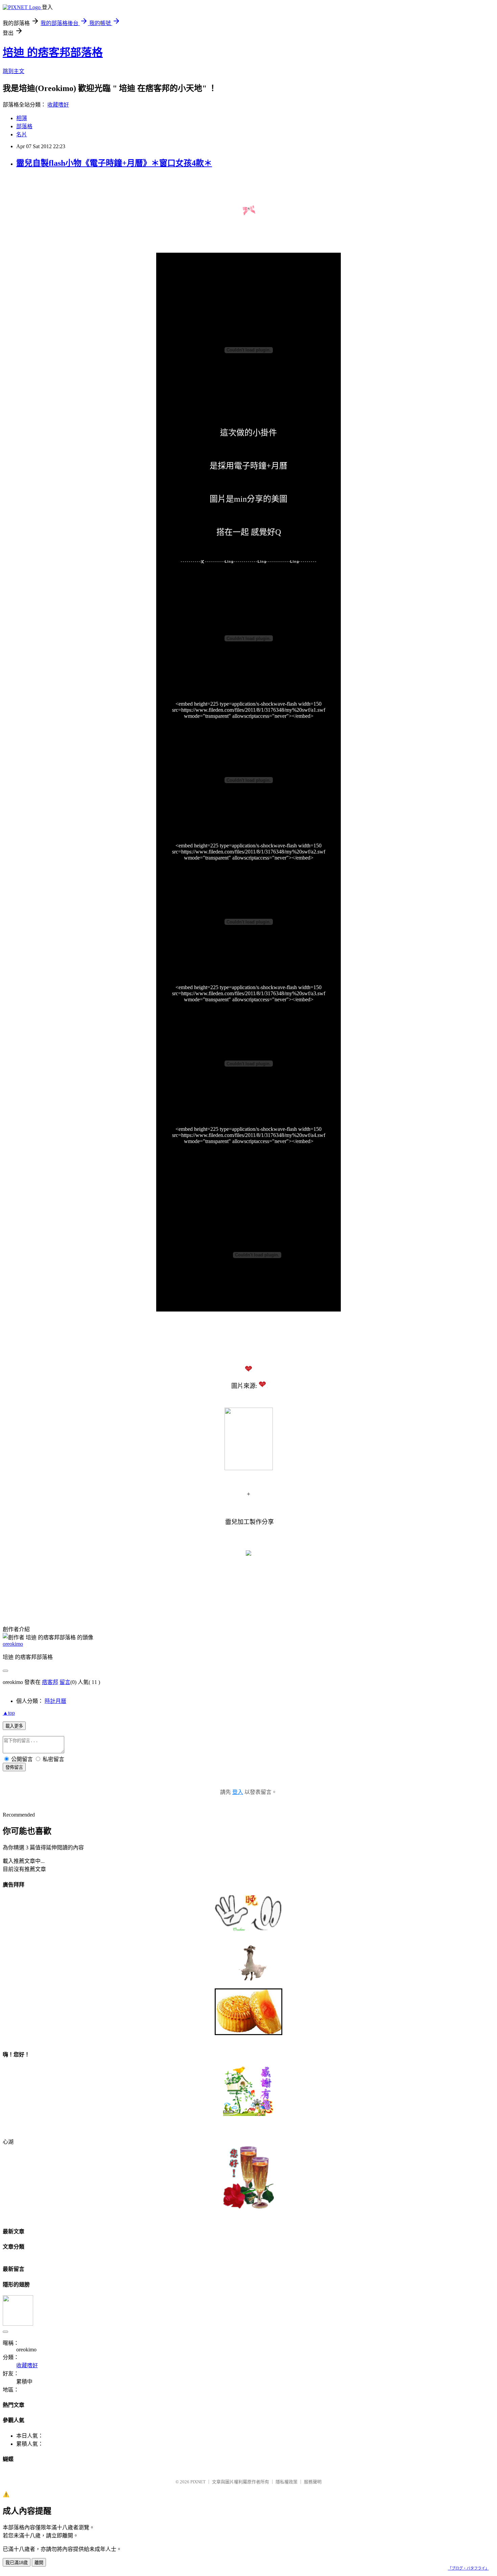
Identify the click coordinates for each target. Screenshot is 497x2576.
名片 (22, 134)
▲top (9, 1713)
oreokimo (13, 1644)
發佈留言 (14, 1767)
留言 (65, 1682)
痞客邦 (50, 1682)
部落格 (24, 126)
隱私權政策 (287, 2482)
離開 (39, 2563)
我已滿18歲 (17, 2563)
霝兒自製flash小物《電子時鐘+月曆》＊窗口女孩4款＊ (114, 163)
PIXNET (198, 2482)
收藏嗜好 (58, 105)
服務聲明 (313, 2482)
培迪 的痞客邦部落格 (53, 52)
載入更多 (14, 1726)
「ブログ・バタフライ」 (468, 2568)
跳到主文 (14, 71)
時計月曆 (55, 1701)
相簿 (22, 118)
